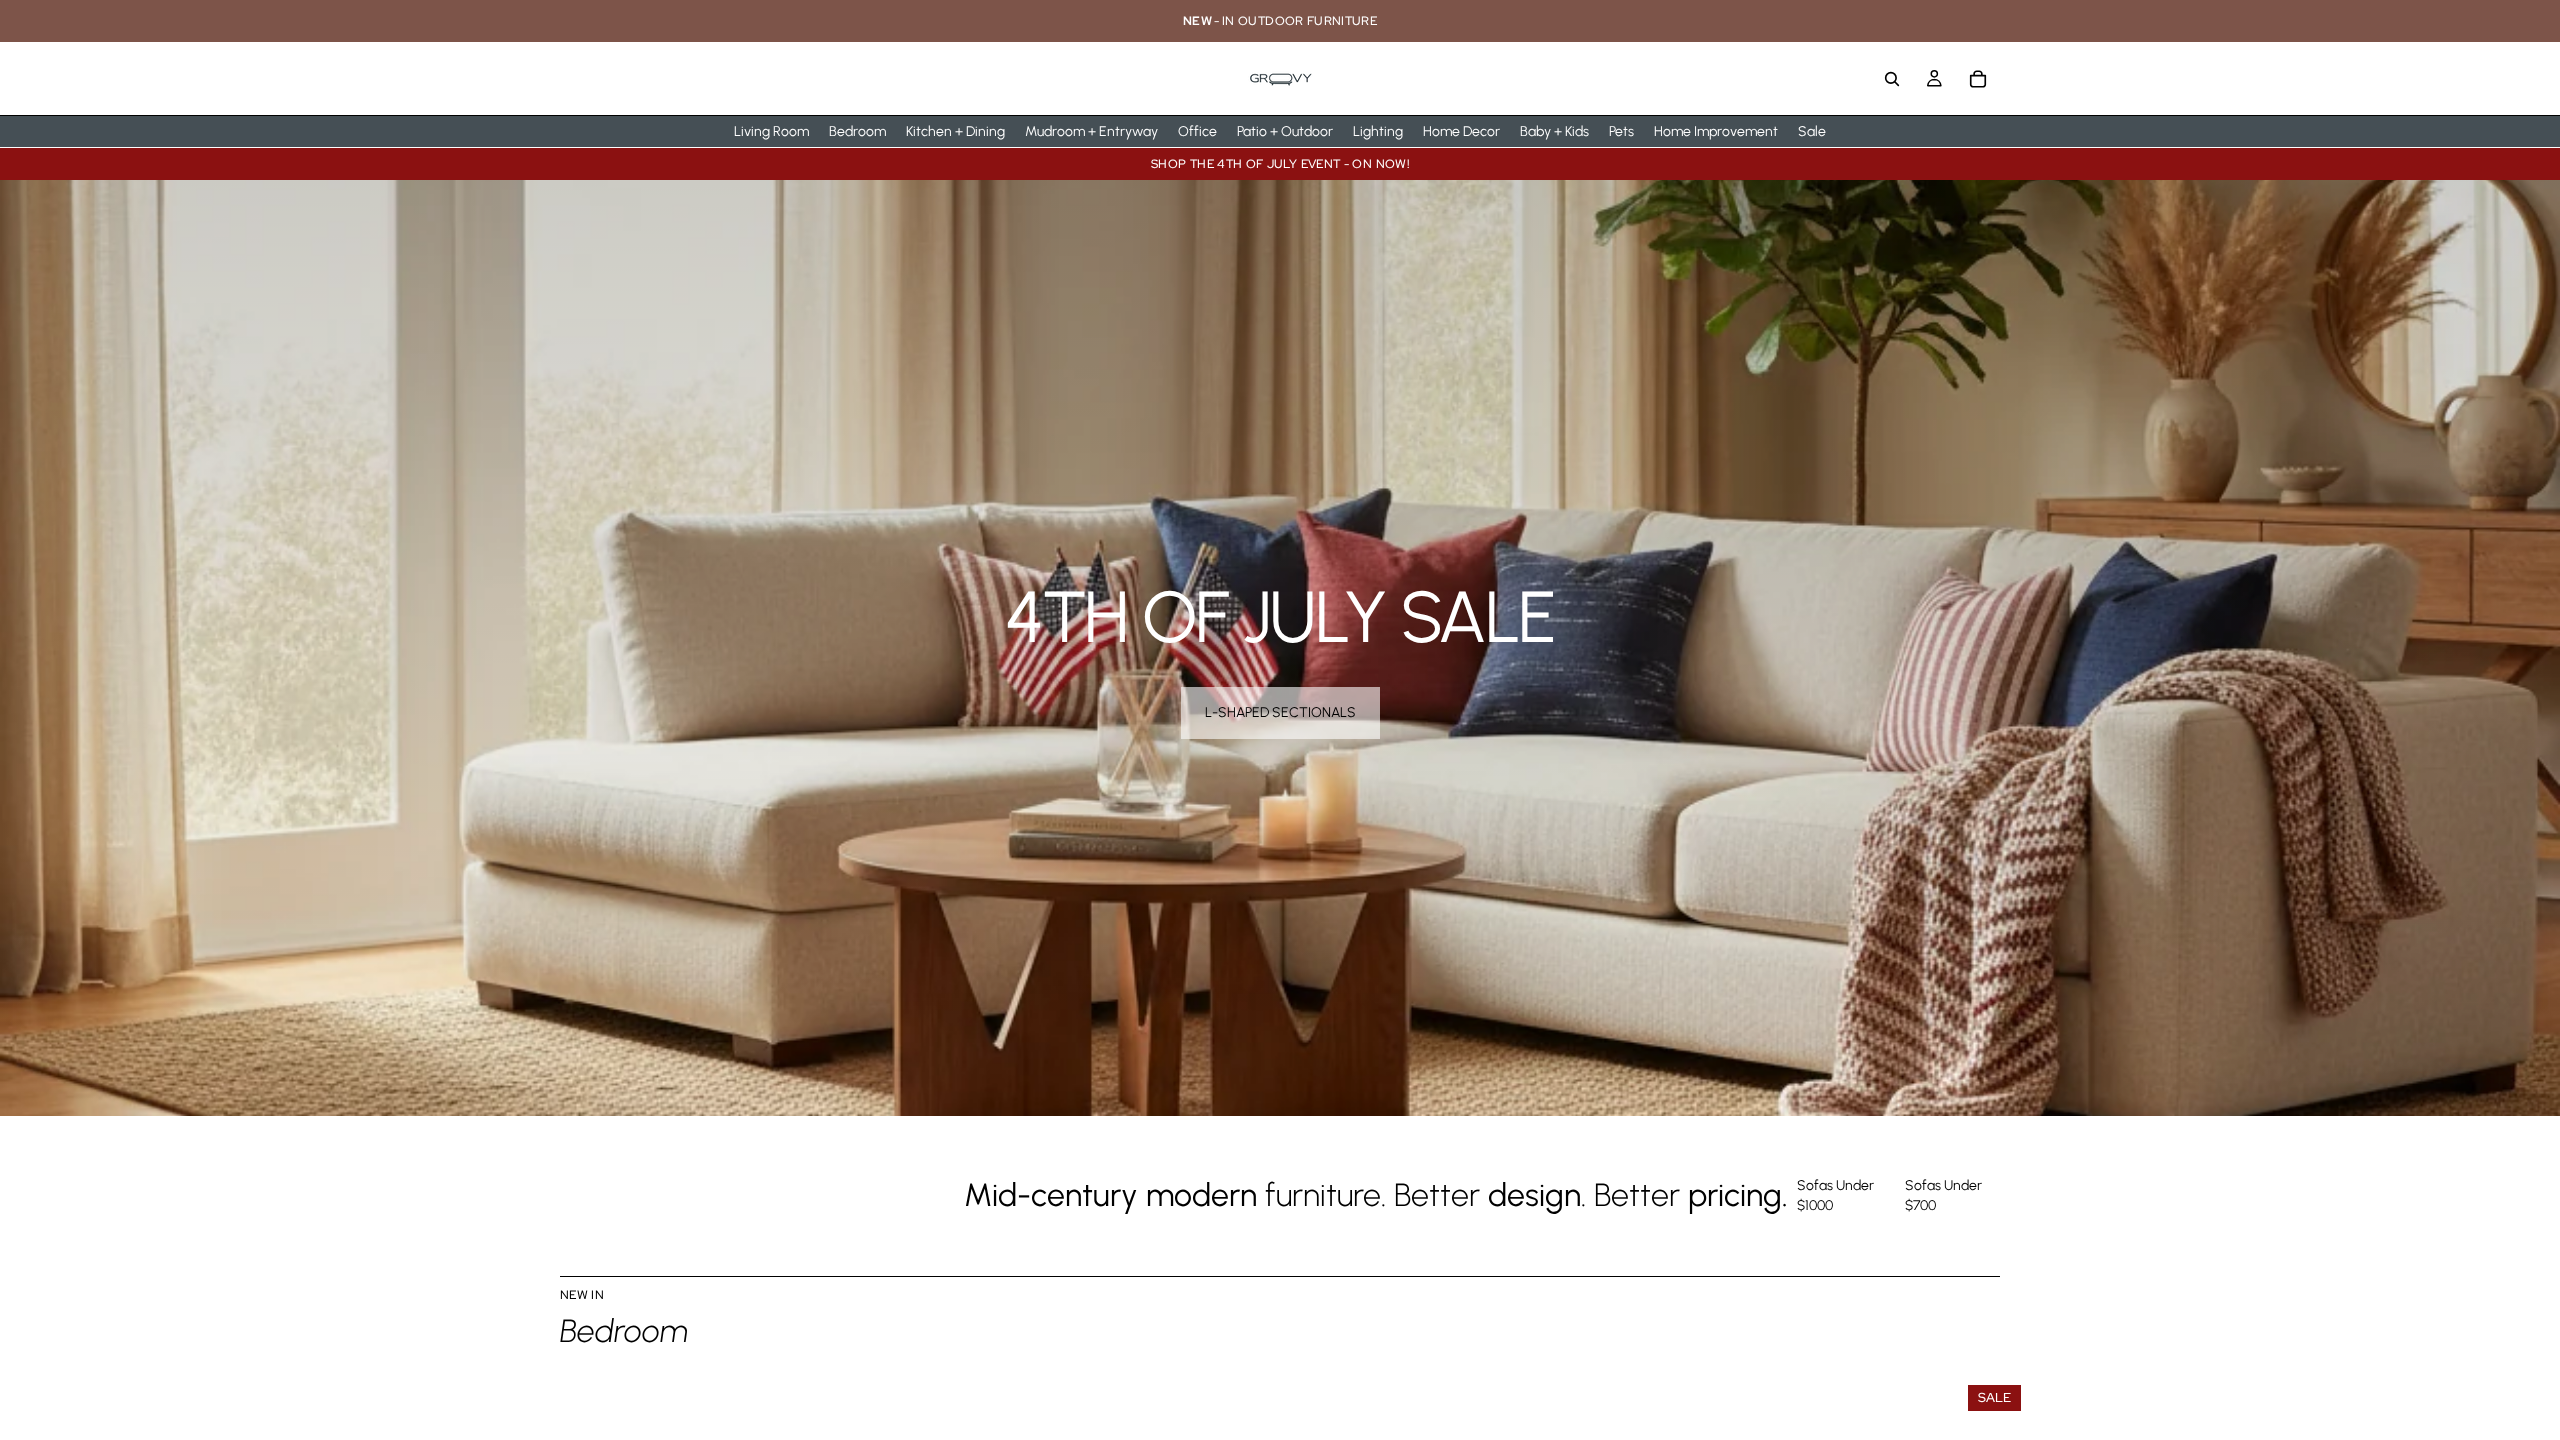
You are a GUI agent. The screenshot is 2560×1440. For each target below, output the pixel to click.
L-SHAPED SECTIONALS (1280, 712)
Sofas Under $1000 (1835, 1195)
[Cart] (1978, 79)
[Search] (1892, 79)
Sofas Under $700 (1943, 1195)
